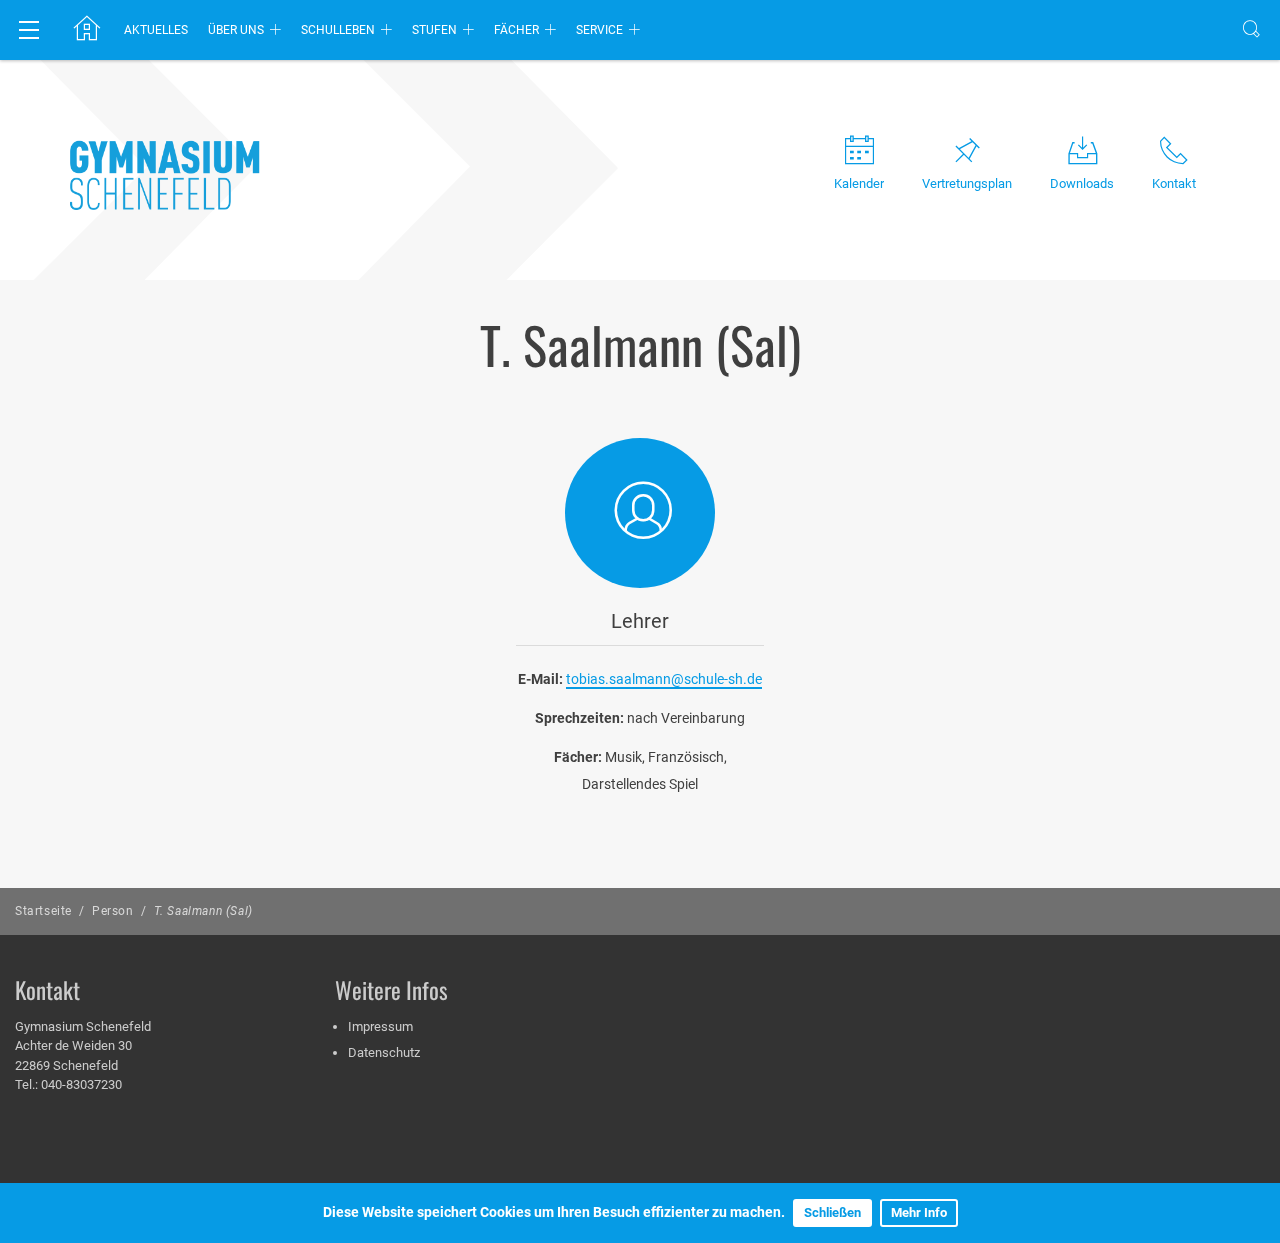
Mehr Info (919, 1212)
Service (599, 30)
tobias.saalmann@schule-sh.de (664, 679)
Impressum (380, 1026)
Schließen (832, 1212)
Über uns (236, 30)
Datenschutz (384, 1052)
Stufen (434, 30)
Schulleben (338, 30)
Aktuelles (156, 30)
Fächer (516, 30)
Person (113, 911)
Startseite (43, 911)
